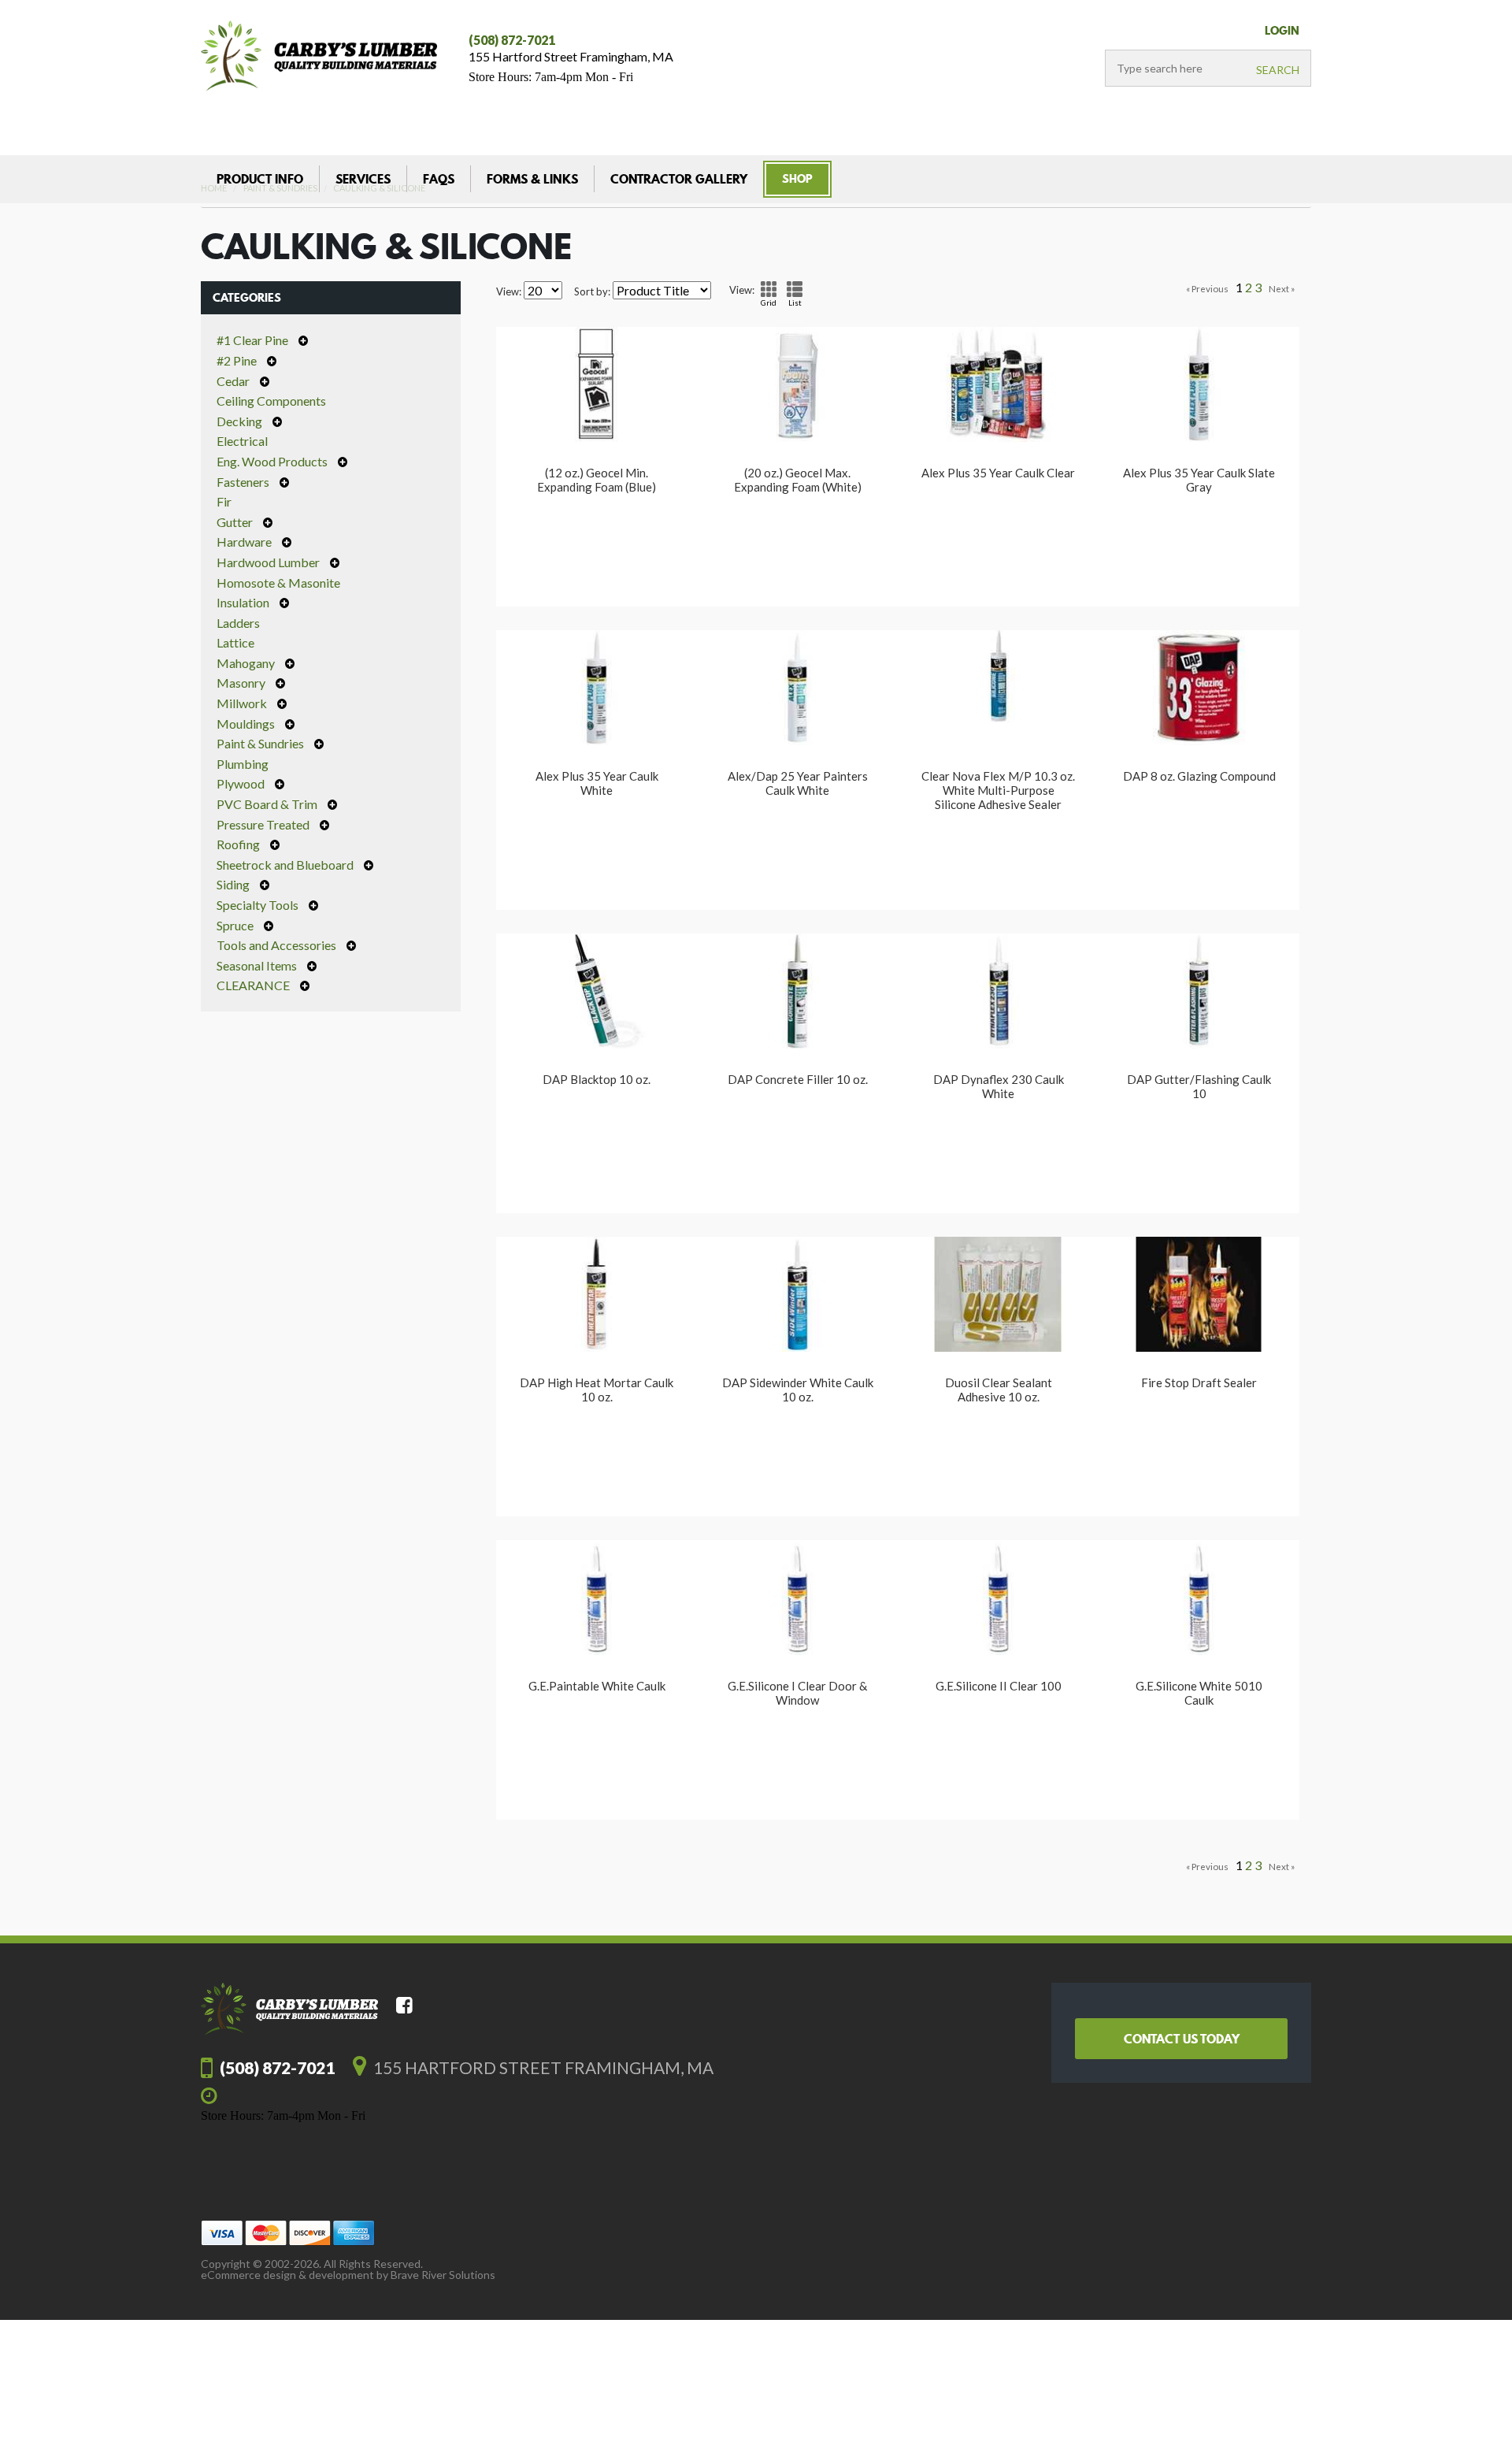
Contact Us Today (1182, 2039)
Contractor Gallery (679, 179)
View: (509, 292)
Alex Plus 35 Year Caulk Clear (998, 473)
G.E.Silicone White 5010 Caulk (1199, 1693)
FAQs (439, 179)
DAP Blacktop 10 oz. (597, 1079)
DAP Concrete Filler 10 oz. (798, 1079)
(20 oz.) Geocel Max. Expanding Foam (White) (798, 480)
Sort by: (592, 292)
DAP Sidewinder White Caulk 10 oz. (798, 1390)
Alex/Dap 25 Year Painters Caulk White (798, 783)
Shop (797, 179)
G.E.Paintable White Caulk (597, 1686)
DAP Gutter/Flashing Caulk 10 (1199, 1086)
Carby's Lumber (319, 56)
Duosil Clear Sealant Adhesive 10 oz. (999, 1390)
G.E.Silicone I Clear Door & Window (797, 1693)
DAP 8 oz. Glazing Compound (1199, 776)
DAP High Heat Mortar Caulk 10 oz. (597, 1390)
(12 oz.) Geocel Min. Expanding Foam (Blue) (597, 480)
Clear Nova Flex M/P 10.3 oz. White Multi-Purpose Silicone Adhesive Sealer (998, 790)
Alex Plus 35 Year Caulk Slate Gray (1199, 480)
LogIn (1282, 31)
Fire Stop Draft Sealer (1199, 1382)
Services (363, 179)
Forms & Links (532, 179)
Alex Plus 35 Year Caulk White (597, 783)
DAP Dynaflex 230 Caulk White (999, 1086)
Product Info (260, 179)
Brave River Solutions (443, 2275)
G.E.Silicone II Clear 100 (999, 1686)
